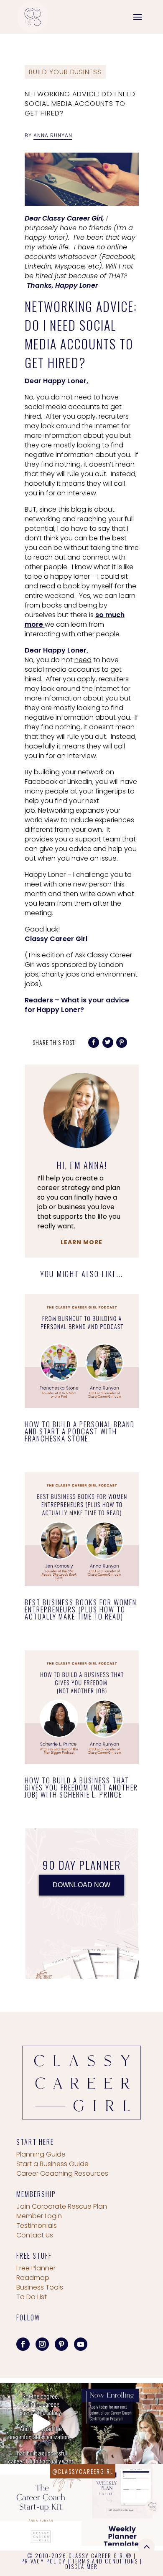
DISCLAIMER (81, 2566)
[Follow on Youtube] (81, 2344)
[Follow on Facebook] (23, 2344)
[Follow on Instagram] (42, 2344)
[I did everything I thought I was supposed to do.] (41, 2424)
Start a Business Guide (52, 2164)
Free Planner (36, 2268)
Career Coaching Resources (62, 2173)
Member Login (39, 2216)
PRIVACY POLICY (44, 2561)
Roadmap (33, 2278)
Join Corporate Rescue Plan (62, 2206)
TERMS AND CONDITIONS (105, 2561)
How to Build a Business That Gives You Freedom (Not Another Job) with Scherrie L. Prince (81, 1787)
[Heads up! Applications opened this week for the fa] (122, 2424)
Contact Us (35, 2235)
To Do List (32, 2297)
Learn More (81, 1242)
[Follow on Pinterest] (61, 2344)
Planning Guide (41, 2154)
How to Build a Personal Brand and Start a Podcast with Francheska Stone (80, 1431)
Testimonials (37, 2226)
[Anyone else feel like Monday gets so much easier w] (122, 2505)
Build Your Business (65, 72)
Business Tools (40, 2287)
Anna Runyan (53, 135)
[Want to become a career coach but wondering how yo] (41, 2505)
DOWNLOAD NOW (81, 1885)
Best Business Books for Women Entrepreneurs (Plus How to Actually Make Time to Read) (81, 1609)
